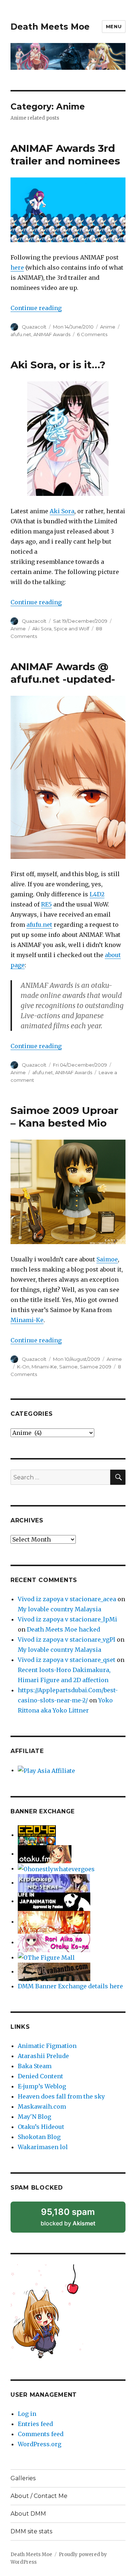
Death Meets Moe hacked (63, 1629)
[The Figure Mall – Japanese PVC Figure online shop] (46, 1957)
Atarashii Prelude (43, 2056)
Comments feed (41, 2434)
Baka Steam (35, 2066)
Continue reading (36, 308)
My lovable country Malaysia (59, 1609)
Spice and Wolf (71, 629)
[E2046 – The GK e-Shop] (37, 1835)
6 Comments (92, 334)
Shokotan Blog (39, 2137)
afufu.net (21, 334)
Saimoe (107, 1259)
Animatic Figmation (47, 2046)
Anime (108, 327)
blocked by (78, 2220)
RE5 (46, 904)
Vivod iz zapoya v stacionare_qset (67, 1660)
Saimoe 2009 (96, 1367)
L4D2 (97, 894)
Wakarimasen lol (43, 2147)
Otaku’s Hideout (41, 2127)
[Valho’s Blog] (54, 1971)
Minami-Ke (27, 1320)
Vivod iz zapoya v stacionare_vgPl (67, 1640)
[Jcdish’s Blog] (56, 1868)
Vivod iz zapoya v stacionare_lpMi (67, 1619)
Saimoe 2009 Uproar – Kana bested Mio (64, 1117)
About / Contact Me (39, 2496)
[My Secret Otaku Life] (54, 1921)
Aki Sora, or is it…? (58, 365)
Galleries (23, 2478)
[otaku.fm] (45, 1853)
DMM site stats (31, 2531)
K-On (23, 1367)
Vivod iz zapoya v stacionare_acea (67, 1599)
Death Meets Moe (50, 27)
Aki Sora (62, 511)
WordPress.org (40, 2444)
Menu (114, 26)
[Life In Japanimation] (54, 1901)
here (17, 267)
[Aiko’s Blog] (54, 1942)
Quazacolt (34, 327)
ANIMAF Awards (52, 334)
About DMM (28, 2514)
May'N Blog (34, 2117)
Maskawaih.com (42, 2106)
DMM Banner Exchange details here (70, 1986)
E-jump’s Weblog (42, 2086)
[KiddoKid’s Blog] (54, 1882)
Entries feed (35, 2424)
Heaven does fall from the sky (61, 2096)
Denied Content (40, 2076)
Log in (27, 2414)
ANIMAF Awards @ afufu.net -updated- (63, 673)
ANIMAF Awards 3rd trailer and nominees (65, 155)
